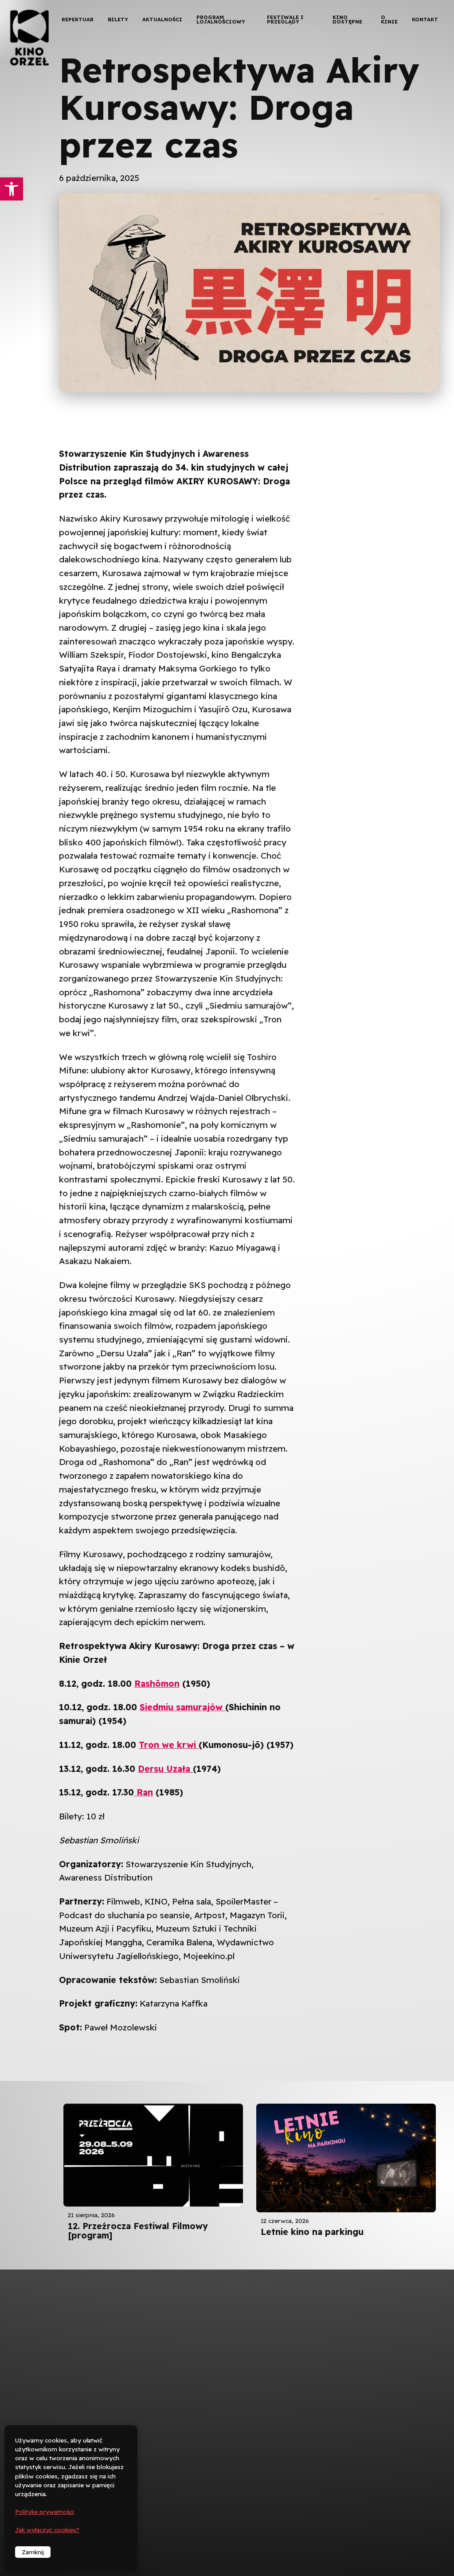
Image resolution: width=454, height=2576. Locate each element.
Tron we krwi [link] (169, 1745)
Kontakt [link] (425, 19)
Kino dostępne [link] (347, 19)
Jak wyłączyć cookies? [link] (47, 2530)
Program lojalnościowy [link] (221, 19)
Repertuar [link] (78, 19)
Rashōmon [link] (157, 1684)
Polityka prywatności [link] (45, 2512)
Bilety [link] (118, 19)
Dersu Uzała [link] (165, 1769)
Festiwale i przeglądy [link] (285, 19)
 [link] (432, 93)
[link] (12, 189)
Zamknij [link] (33, 2552)
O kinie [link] (389, 19)
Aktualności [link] (162, 19)
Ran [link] (143, 1792)
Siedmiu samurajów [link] (182, 1707)
